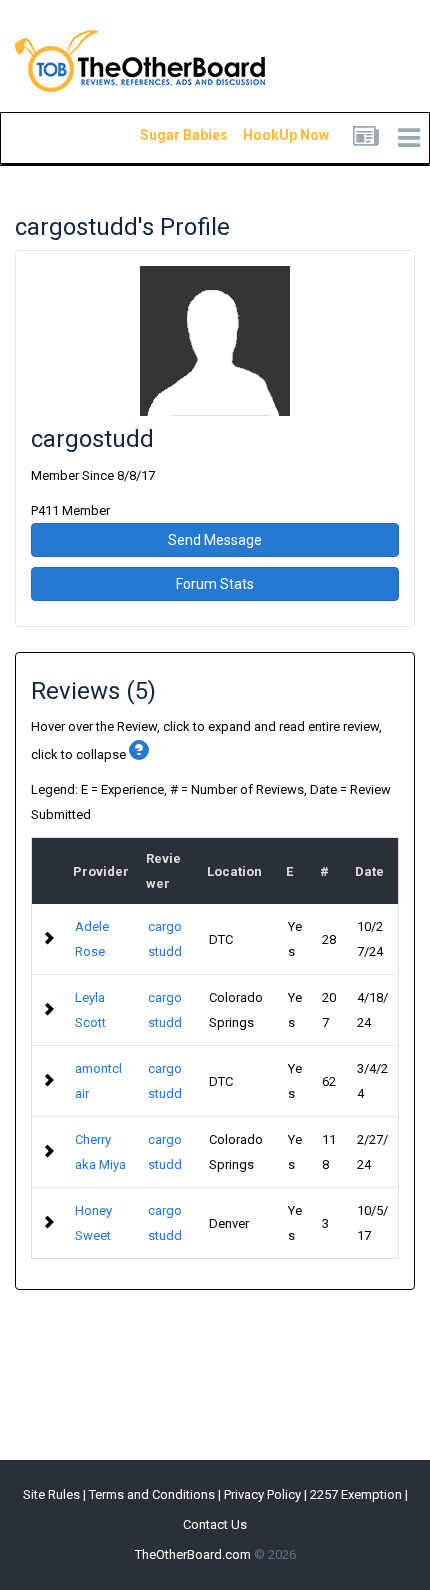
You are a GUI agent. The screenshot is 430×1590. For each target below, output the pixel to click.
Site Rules (51, 1494)
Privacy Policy (262, 1494)
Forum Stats (215, 584)
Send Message (215, 540)
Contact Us (215, 1524)
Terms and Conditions (152, 1494)
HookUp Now (263, 135)
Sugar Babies (160, 135)
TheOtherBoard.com (193, 1554)
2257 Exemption (356, 1494)
